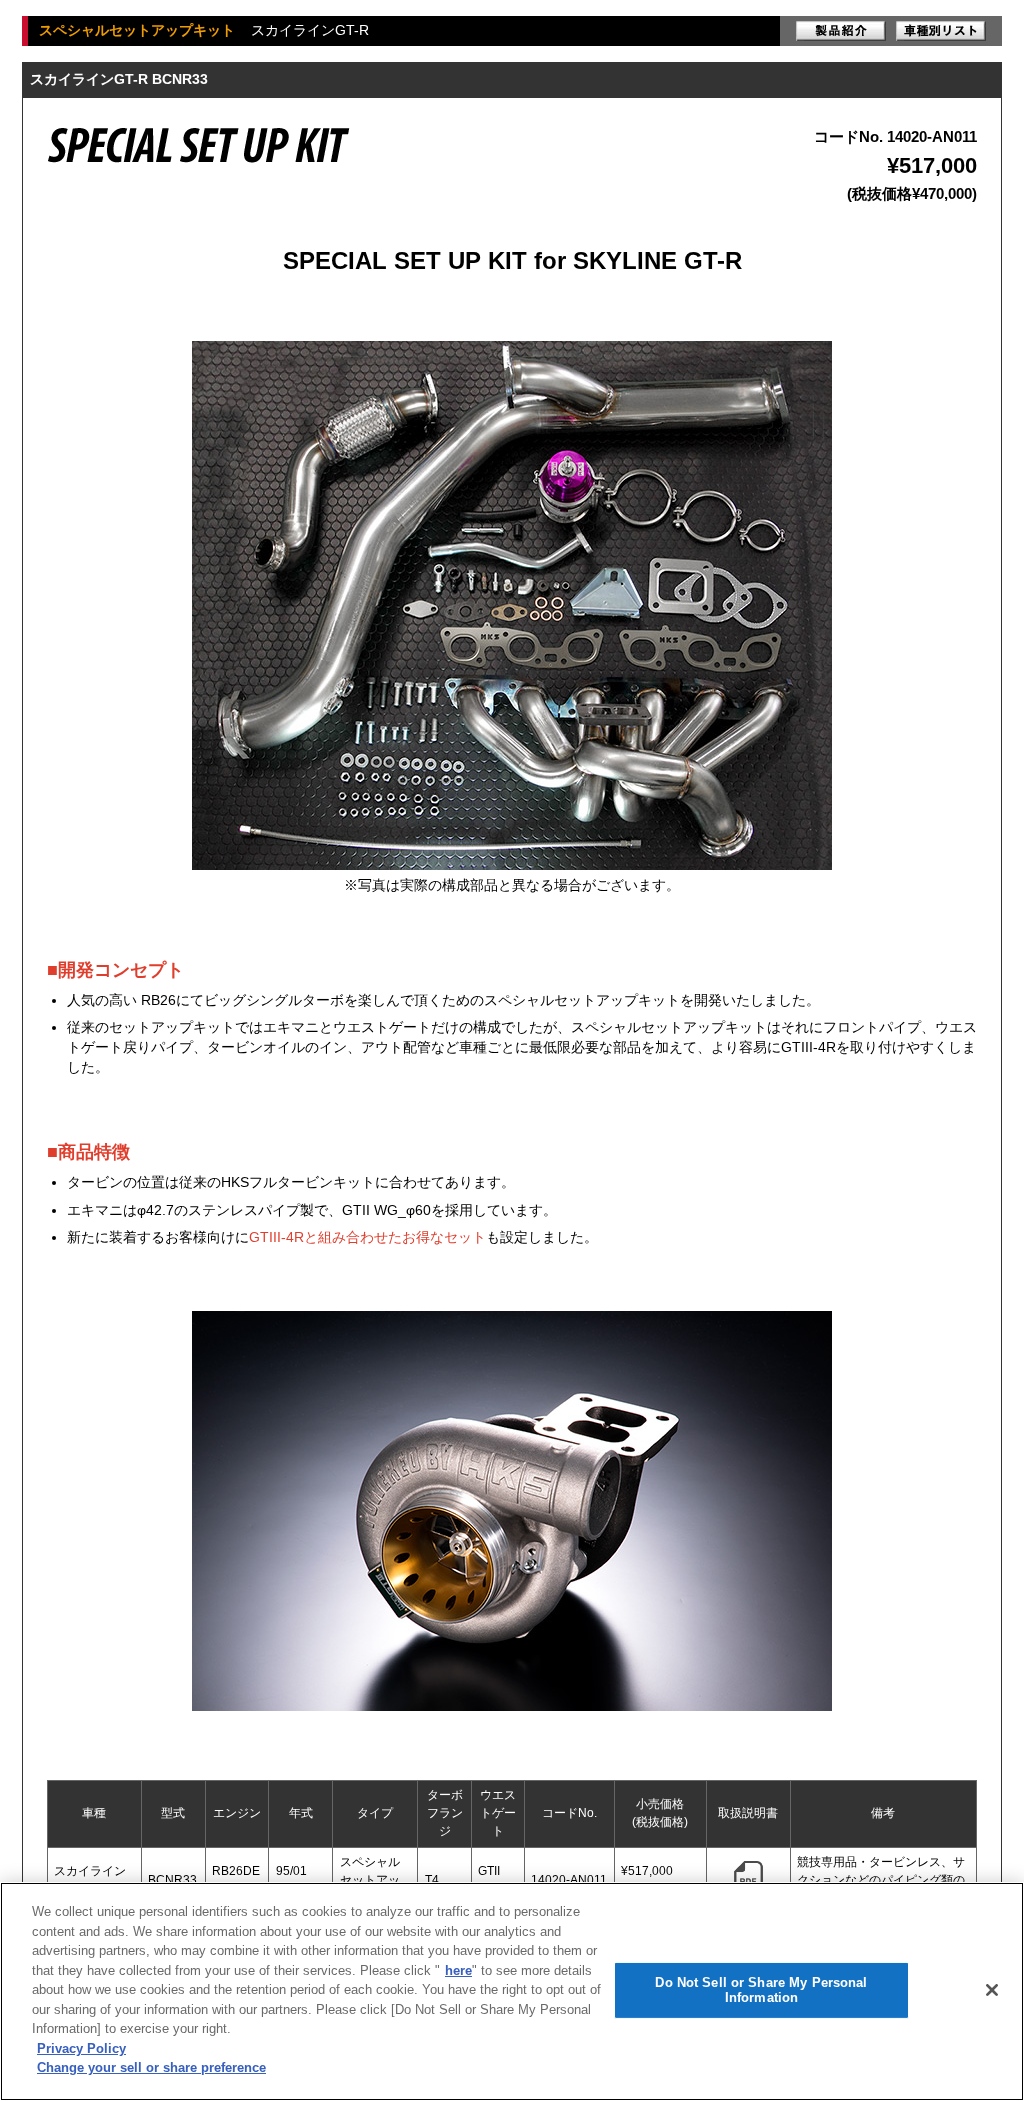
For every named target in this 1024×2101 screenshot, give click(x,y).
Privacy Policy (81, 2048)
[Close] (992, 1990)
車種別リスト (941, 31)
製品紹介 (841, 31)
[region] (512, 1991)
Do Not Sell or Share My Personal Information (761, 1990)
